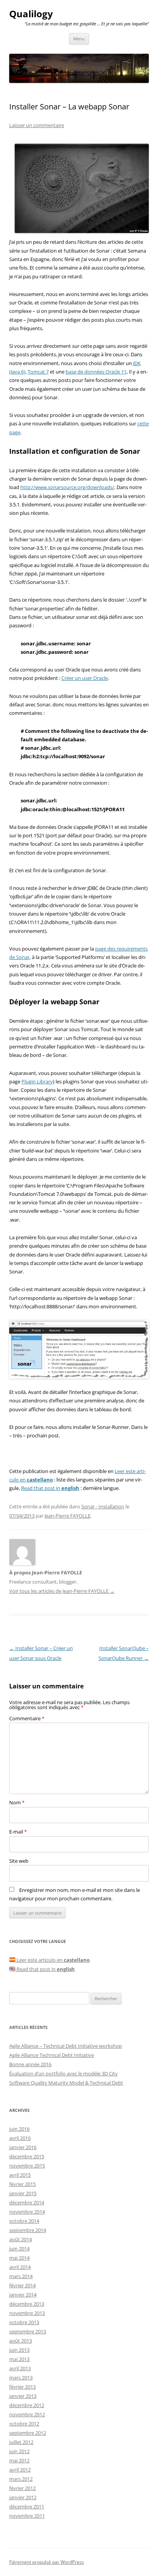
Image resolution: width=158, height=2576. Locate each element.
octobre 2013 (24, 2322)
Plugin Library (37, 1081)
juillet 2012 (21, 2442)
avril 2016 (20, 2138)
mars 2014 (21, 2276)
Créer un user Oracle (85, 678)
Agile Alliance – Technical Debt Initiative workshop (66, 2046)
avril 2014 (20, 2267)
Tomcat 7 (38, 372)
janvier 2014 (23, 2295)
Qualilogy (31, 14)
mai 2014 (19, 2258)
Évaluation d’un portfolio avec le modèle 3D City (63, 2073)
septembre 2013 (28, 2331)
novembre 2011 (27, 2516)
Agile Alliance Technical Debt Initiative (52, 2055)
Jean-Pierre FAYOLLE (67, 1516)
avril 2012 (20, 2470)
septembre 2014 (28, 2230)
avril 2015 (20, 2175)
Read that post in (50, 1488)
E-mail (18, 1832)
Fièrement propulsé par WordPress (47, 2562)
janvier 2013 (23, 2396)
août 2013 (21, 2341)
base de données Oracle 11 (96, 372)
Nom (17, 1802)
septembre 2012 (28, 2433)
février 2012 (22, 2488)
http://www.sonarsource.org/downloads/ (67, 487)
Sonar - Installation (103, 1506)
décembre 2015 (27, 2156)
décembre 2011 (27, 2507)
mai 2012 (19, 2460)
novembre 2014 (27, 2212)
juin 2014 (19, 2249)
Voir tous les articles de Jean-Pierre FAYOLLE (62, 1591)
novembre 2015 (27, 2166)
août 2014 (21, 2239)
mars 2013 (21, 2378)
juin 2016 (19, 2129)
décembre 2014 (27, 2202)
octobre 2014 (24, 2221)
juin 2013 (19, 2350)
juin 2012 (19, 2451)
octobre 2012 (24, 2424)
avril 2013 (20, 2368)
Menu (79, 39)
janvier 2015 (23, 2193)
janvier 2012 (23, 2497)
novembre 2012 (27, 2414)
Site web (19, 1861)
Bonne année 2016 (30, 2064)
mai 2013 (19, 2359)
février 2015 (22, 2184)
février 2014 (22, 2285)
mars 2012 (21, 2479)
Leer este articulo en (53, 1960)
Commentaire (27, 1718)
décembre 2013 (27, 2304)
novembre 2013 (27, 2313)
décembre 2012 (27, 2405)
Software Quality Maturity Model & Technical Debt (66, 2083)
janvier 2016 (23, 2147)
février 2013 (22, 2387)
